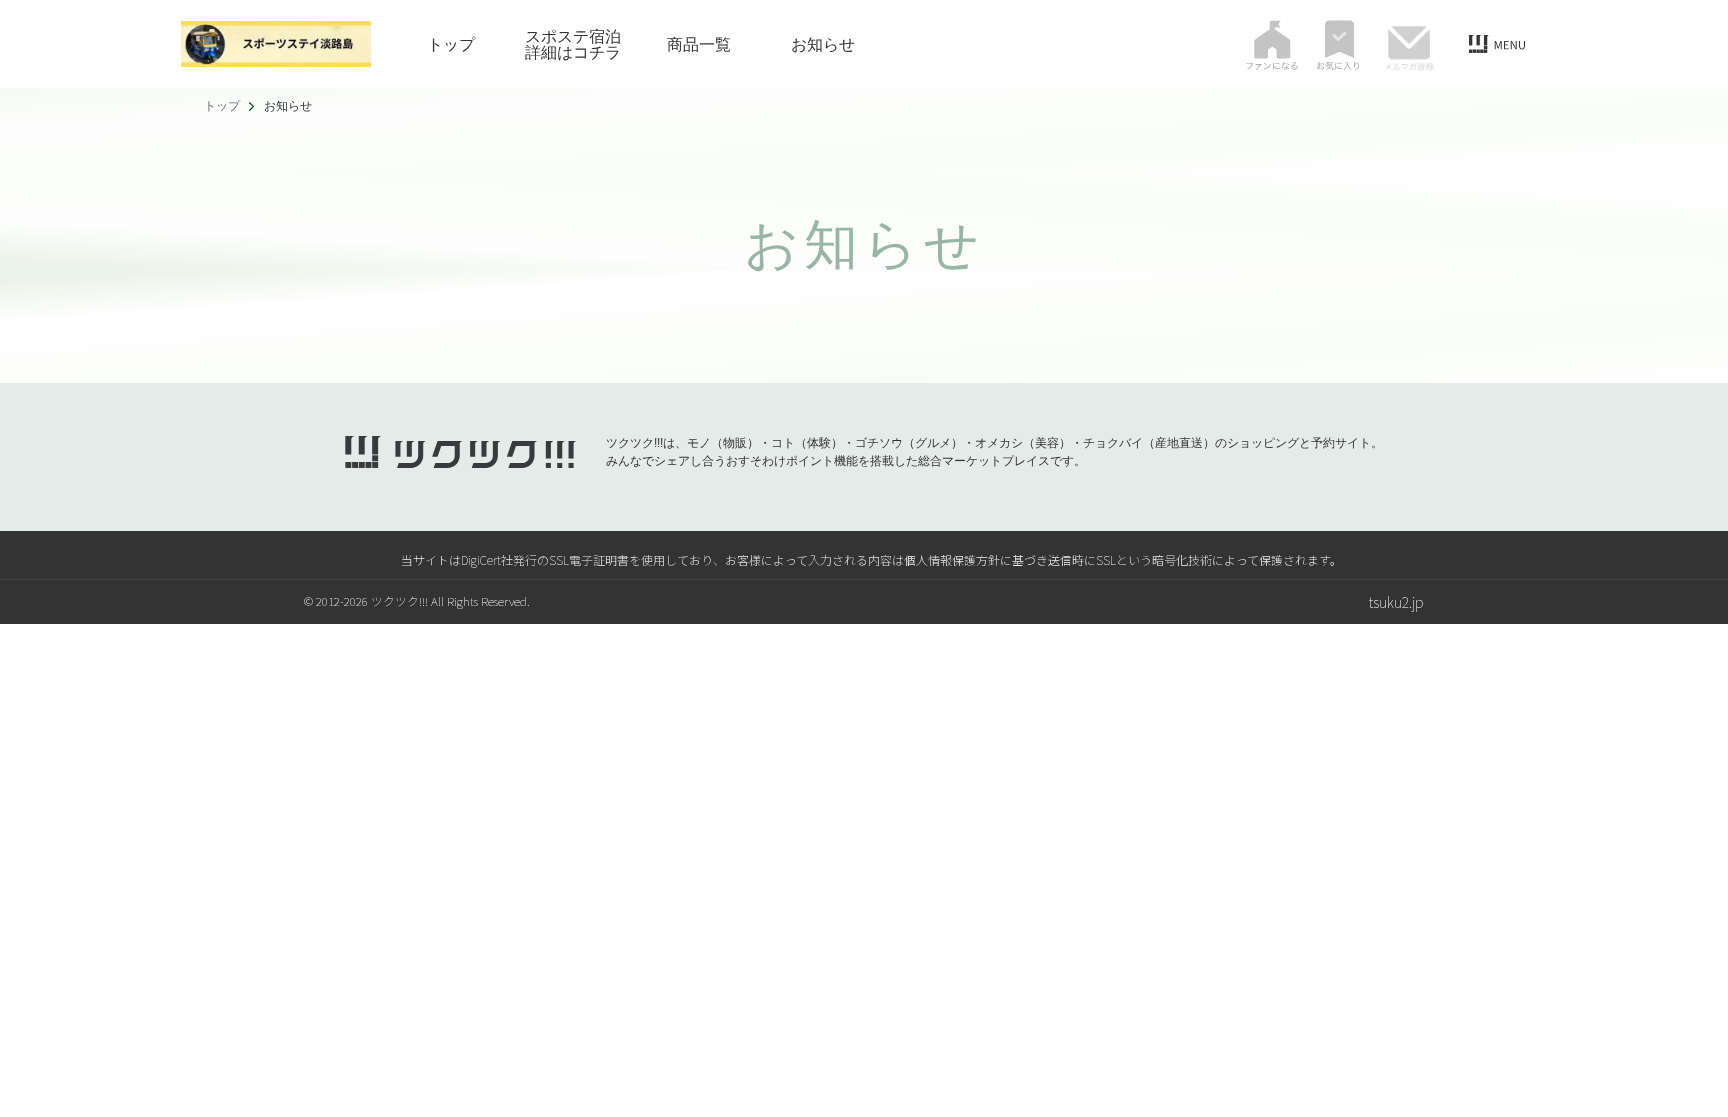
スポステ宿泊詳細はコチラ (573, 44)
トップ (451, 44)
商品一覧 (699, 44)
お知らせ (823, 44)
